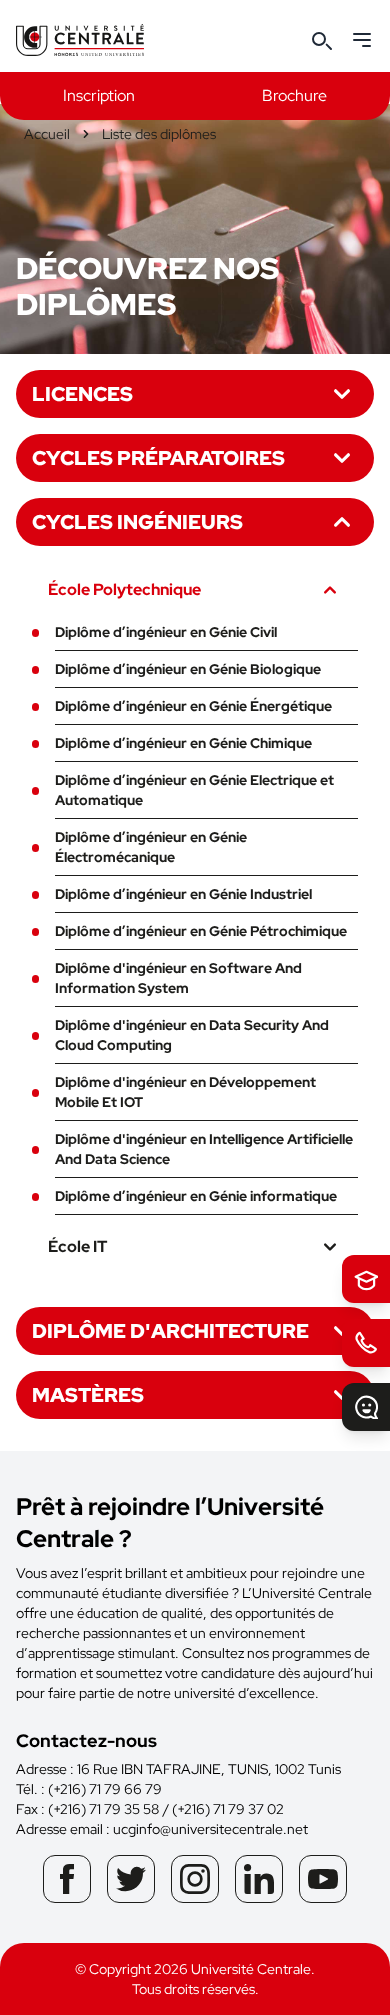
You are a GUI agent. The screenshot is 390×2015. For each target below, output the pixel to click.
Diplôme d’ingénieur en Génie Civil (166, 632)
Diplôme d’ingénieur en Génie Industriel (183, 894)
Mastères (88, 1395)
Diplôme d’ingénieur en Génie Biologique (188, 669)
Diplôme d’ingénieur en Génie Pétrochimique (201, 931)
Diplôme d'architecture (170, 1331)
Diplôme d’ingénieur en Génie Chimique (183, 743)
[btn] (366, 1279)
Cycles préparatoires (158, 458)
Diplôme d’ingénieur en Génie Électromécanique (151, 847)
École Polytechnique (124, 589)
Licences (82, 394)
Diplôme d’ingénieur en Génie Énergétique (193, 706)
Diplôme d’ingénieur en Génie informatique (196, 1196)
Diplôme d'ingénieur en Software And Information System (178, 978)
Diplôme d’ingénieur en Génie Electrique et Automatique (194, 790)
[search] (322, 40)
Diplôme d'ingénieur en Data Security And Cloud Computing (192, 1035)
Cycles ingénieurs (137, 522)
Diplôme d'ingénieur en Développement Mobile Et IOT (185, 1092)
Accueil (47, 134)
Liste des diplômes (159, 134)
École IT (77, 1246)
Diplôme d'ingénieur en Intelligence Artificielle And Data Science (204, 1149)
